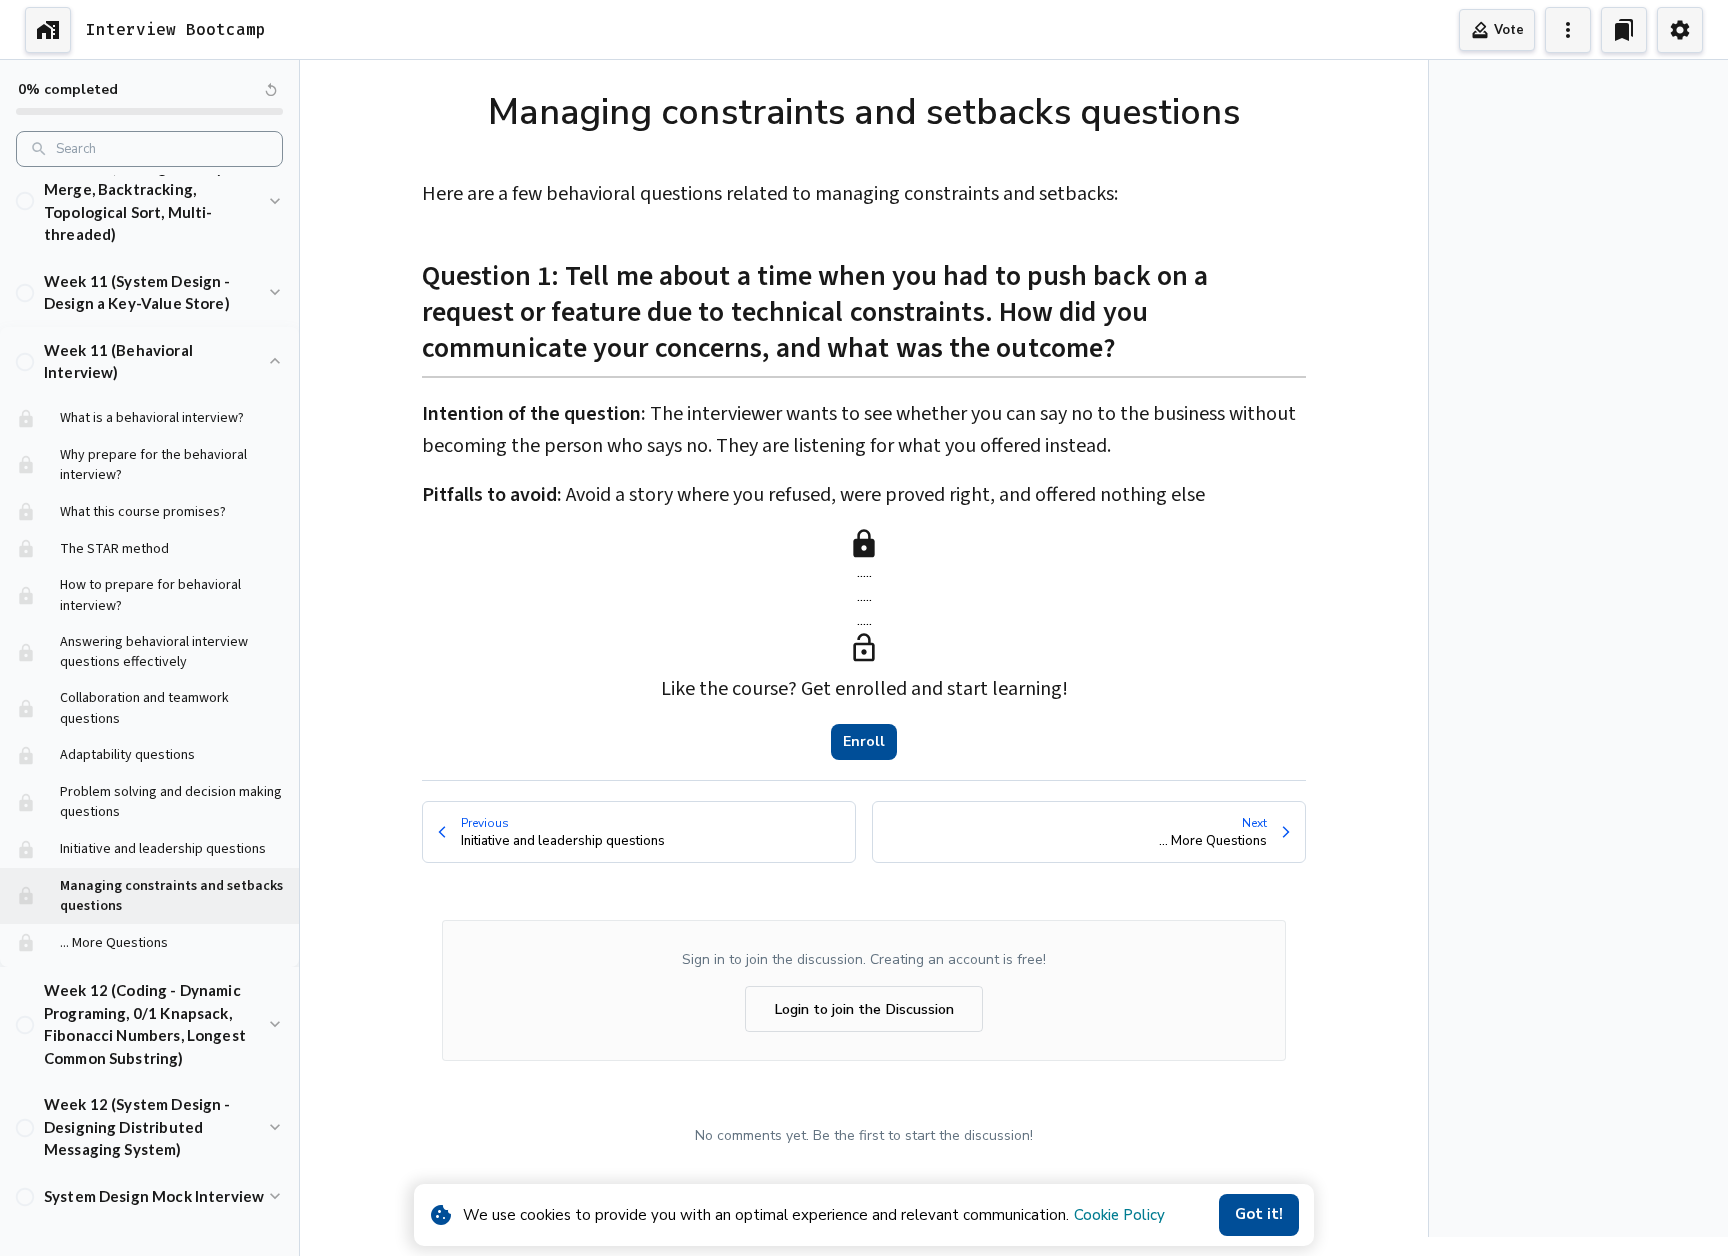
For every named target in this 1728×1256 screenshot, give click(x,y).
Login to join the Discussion (864, 1009)
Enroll (864, 741)
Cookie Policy (1119, 1215)
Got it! (1259, 1214)
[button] (149, 201)
